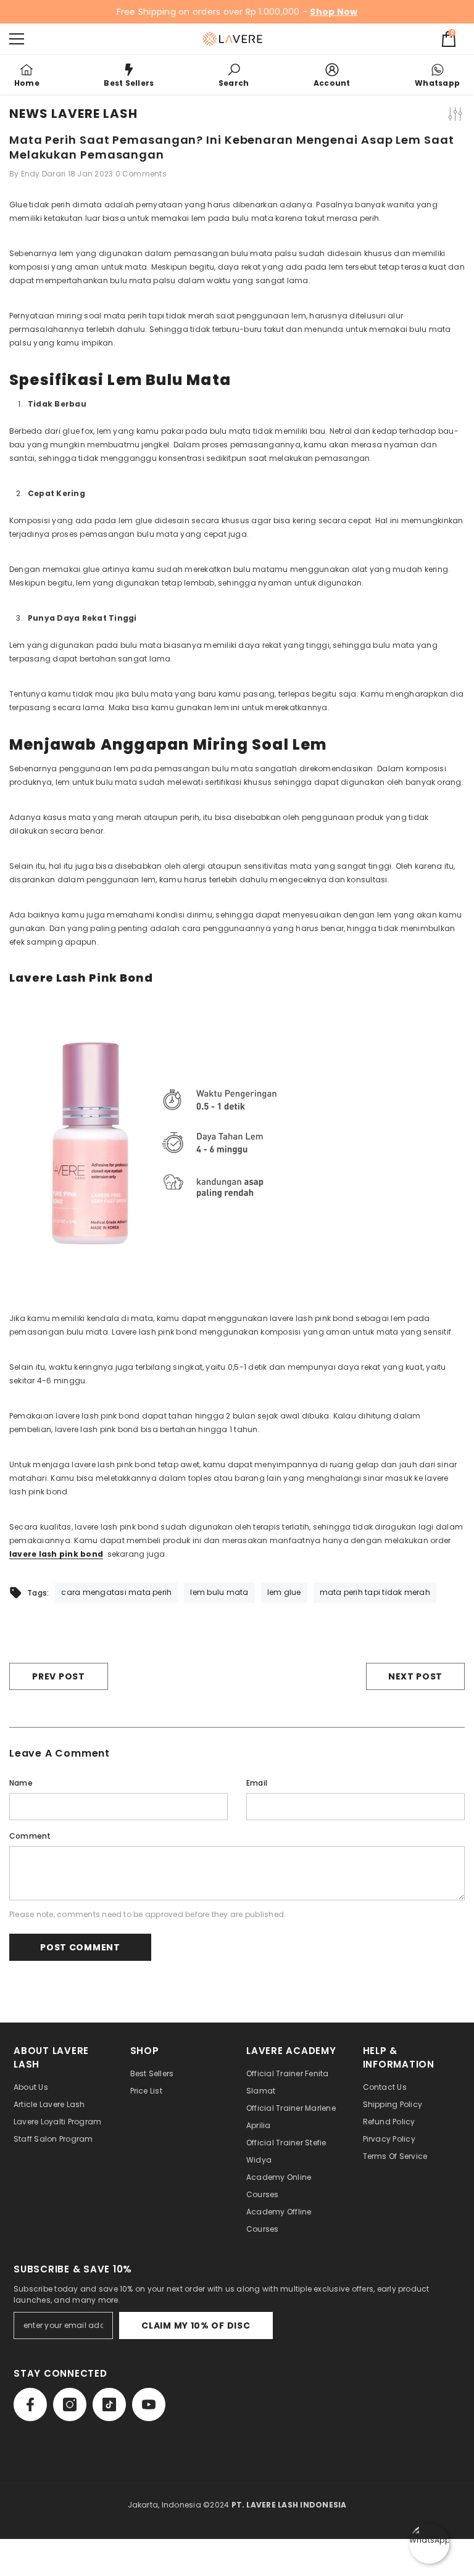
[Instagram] (70, 2404)
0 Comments (141, 174)
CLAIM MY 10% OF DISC (196, 2325)
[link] (234, 75)
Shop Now (334, 12)
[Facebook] (30, 2404)
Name (21, 1783)
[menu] (17, 39)
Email (257, 1783)
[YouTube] (149, 2404)
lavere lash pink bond (56, 1554)
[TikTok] (109, 2404)
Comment (30, 1836)
